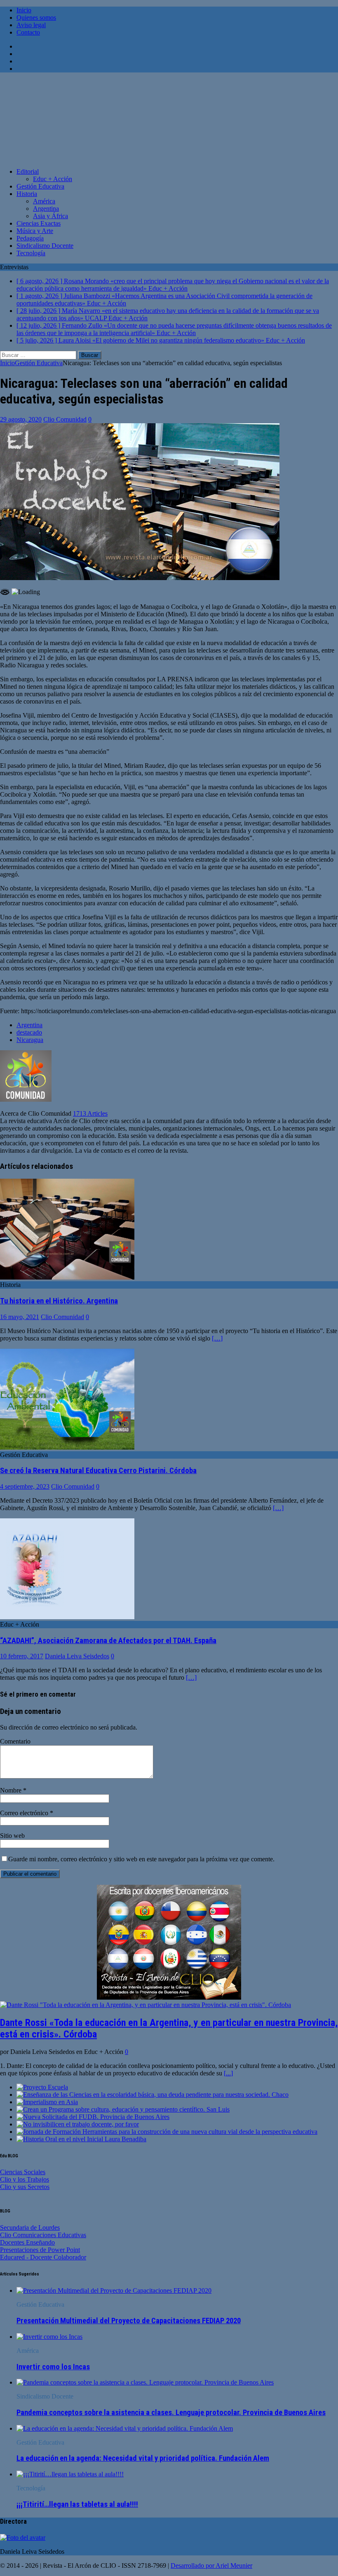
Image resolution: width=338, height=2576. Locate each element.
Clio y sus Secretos (25, 2187)
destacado (29, 1032)
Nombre (12, 1790)
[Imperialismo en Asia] (47, 2102)
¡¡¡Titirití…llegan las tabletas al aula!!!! (77, 2504)
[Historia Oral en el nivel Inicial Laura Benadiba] (81, 2139)
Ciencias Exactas (39, 223)
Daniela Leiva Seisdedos (77, 1656)
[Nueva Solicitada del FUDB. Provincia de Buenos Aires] (93, 2117)
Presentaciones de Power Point (40, 2250)
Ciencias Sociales (23, 2172)
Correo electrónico (25, 1813)
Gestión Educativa (40, 186)
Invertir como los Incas (53, 2367)
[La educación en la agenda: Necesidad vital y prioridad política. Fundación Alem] (125, 2428)
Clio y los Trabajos (25, 2179)
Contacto (28, 32)
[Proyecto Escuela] (42, 2087)
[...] (228, 2073)
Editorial (28, 171)
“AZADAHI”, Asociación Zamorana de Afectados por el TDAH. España (108, 1641)
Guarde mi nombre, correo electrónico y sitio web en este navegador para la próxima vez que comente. (141, 1859)
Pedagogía (30, 238)
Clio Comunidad (65, 419)
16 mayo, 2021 (20, 1317)
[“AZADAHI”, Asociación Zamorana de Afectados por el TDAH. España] (67, 1617)
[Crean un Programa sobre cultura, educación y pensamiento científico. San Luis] (123, 2109)
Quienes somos (36, 17)
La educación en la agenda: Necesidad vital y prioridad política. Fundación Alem (143, 2458)
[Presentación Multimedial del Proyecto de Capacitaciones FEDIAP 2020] (114, 2290)
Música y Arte (35, 231)
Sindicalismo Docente (45, 246)
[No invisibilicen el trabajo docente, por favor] (78, 2124)
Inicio (24, 10)
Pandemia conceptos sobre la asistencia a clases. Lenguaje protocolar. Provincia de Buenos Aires (171, 2413)
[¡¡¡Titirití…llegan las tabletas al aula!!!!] (70, 2474)
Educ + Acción (53, 179)
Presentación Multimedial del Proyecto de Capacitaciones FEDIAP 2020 (129, 2321)
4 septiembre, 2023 (25, 1486)
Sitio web (12, 1836)
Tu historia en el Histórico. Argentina (59, 1301)
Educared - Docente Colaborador (43, 2257)
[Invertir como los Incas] (49, 2337)
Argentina (46, 209)
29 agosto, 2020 (21, 419)
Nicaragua (30, 1040)
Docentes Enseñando (27, 2242)
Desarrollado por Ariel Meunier (211, 2566)
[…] (217, 1338)
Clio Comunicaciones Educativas (43, 2235)
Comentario (15, 1741)
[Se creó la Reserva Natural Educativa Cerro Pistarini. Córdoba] (67, 1447)
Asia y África (50, 216)
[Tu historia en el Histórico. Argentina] (67, 1277)
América (44, 201)
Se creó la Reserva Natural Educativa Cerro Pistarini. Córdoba (98, 1471)
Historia (27, 194)
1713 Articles (90, 1113)
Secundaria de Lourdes (30, 2227)
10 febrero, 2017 (22, 1656)
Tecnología (31, 253)
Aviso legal (31, 25)
